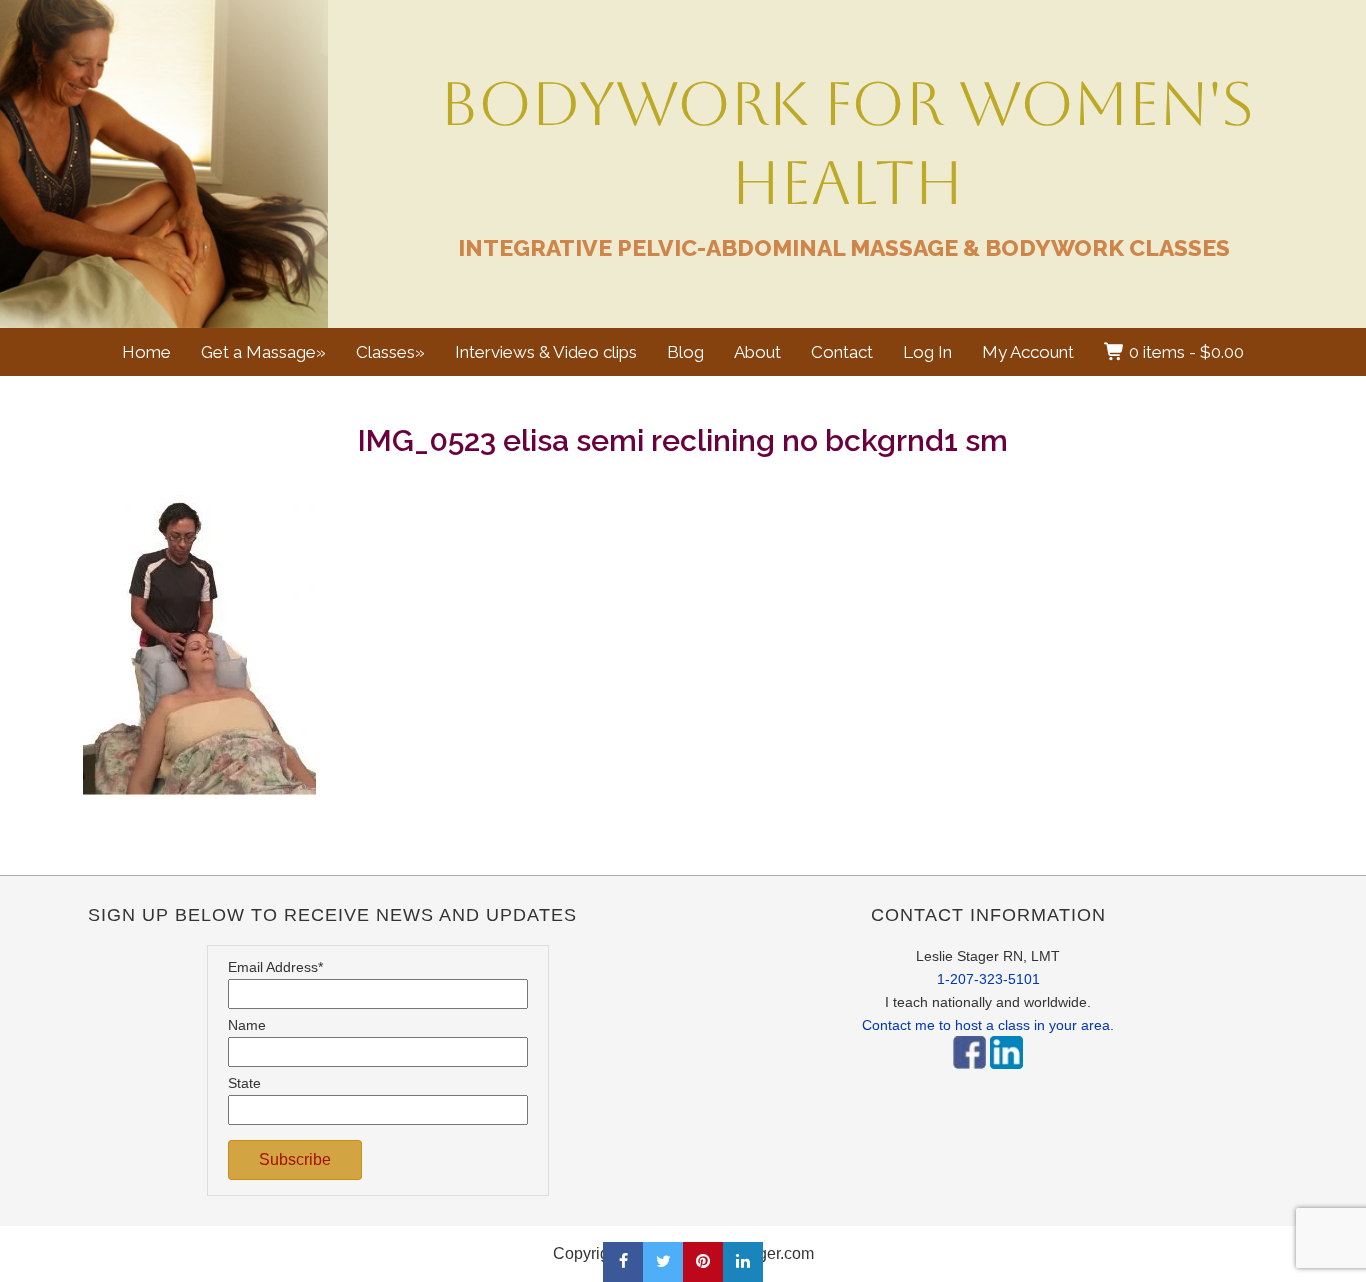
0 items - (1184, 352)
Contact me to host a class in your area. (988, 1025)
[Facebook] (969, 1074)
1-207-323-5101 (988, 979)
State (244, 1083)
